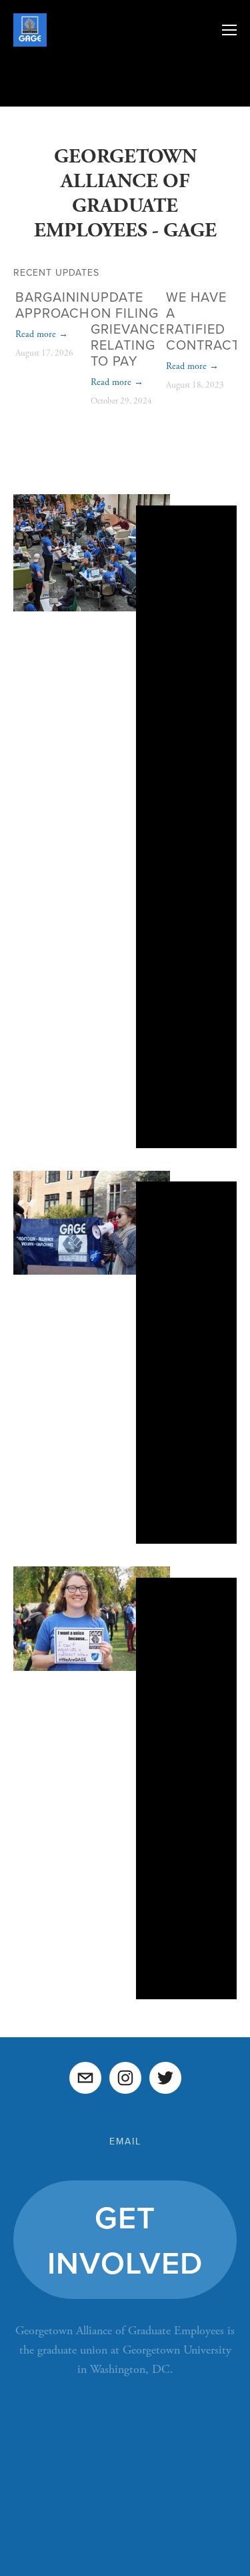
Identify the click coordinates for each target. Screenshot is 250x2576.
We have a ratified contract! (205, 321)
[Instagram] (125, 2078)
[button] (214, 271)
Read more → (42, 334)
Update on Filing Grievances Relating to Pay (133, 329)
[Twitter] (165, 2078)
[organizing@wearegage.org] (85, 2078)
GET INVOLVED (125, 2240)
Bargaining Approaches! (63, 305)
